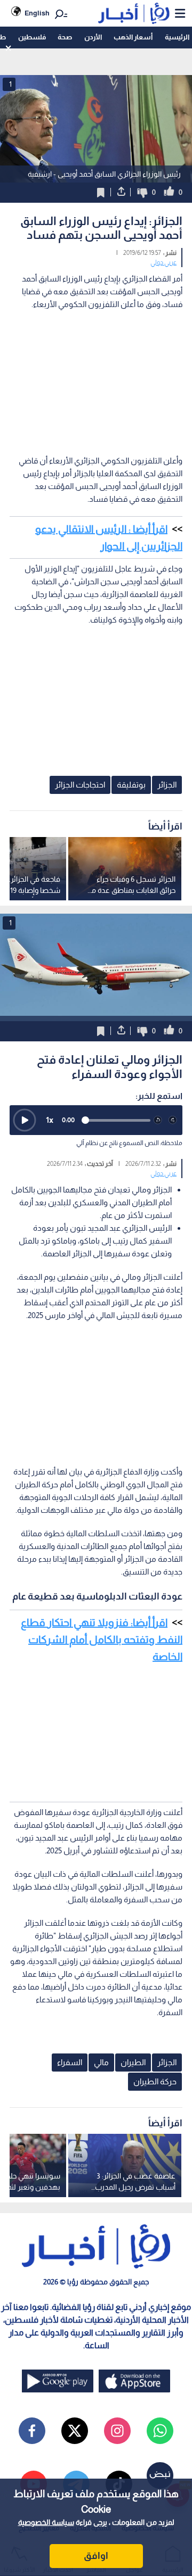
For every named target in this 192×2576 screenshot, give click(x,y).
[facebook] (32, 2431)
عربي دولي (163, 262)
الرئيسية (177, 37)
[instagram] (117, 2431)
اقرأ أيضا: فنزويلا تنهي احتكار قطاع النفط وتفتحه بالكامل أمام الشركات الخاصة (102, 1639)
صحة (65, 37)
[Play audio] (25, 1120)
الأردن (93, 37)
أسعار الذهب (133, 37)
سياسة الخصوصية (46, 2522)
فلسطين (32, 37)
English (37, 13)
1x (50, 1120)
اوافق (96, 2556)
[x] (75, 2431)
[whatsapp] (160, 2431)
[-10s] (158, 1120)
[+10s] (173, 1120)
